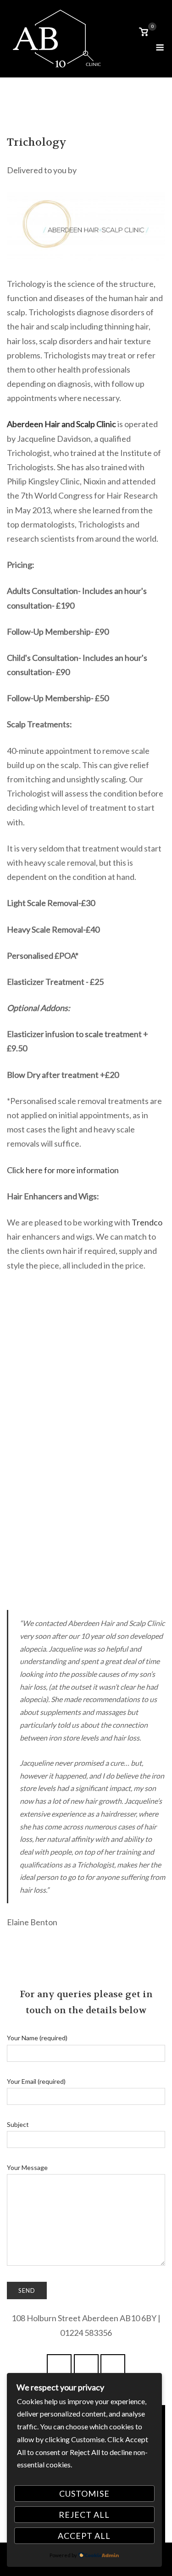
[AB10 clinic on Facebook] (59, 2368)
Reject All (84, 2515)
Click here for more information (63, 1170)
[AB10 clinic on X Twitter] (86, 2368)
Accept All (84, 2536)
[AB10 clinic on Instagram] (113, 2368)
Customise (84, 2494)
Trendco (147, 1222)
